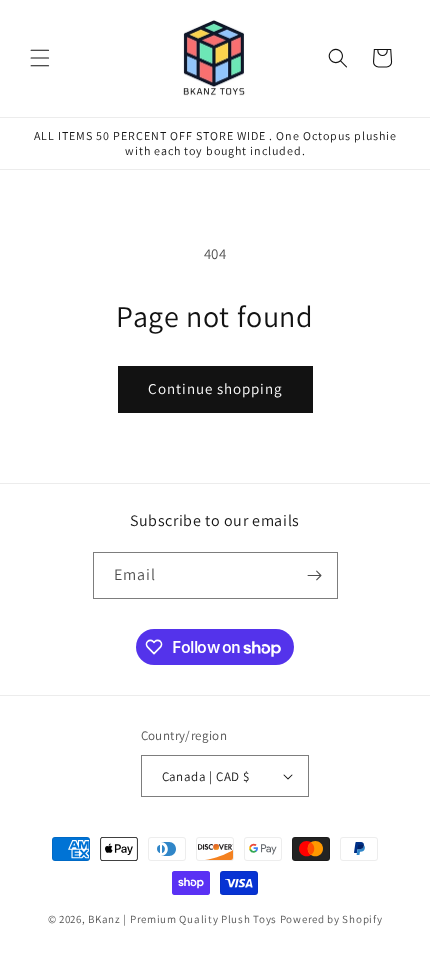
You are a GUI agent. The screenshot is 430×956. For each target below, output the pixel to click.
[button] (40, 58)
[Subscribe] (315, 575)
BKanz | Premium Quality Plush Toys (182, 919)
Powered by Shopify (331, 919)
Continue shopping (215, 388)
